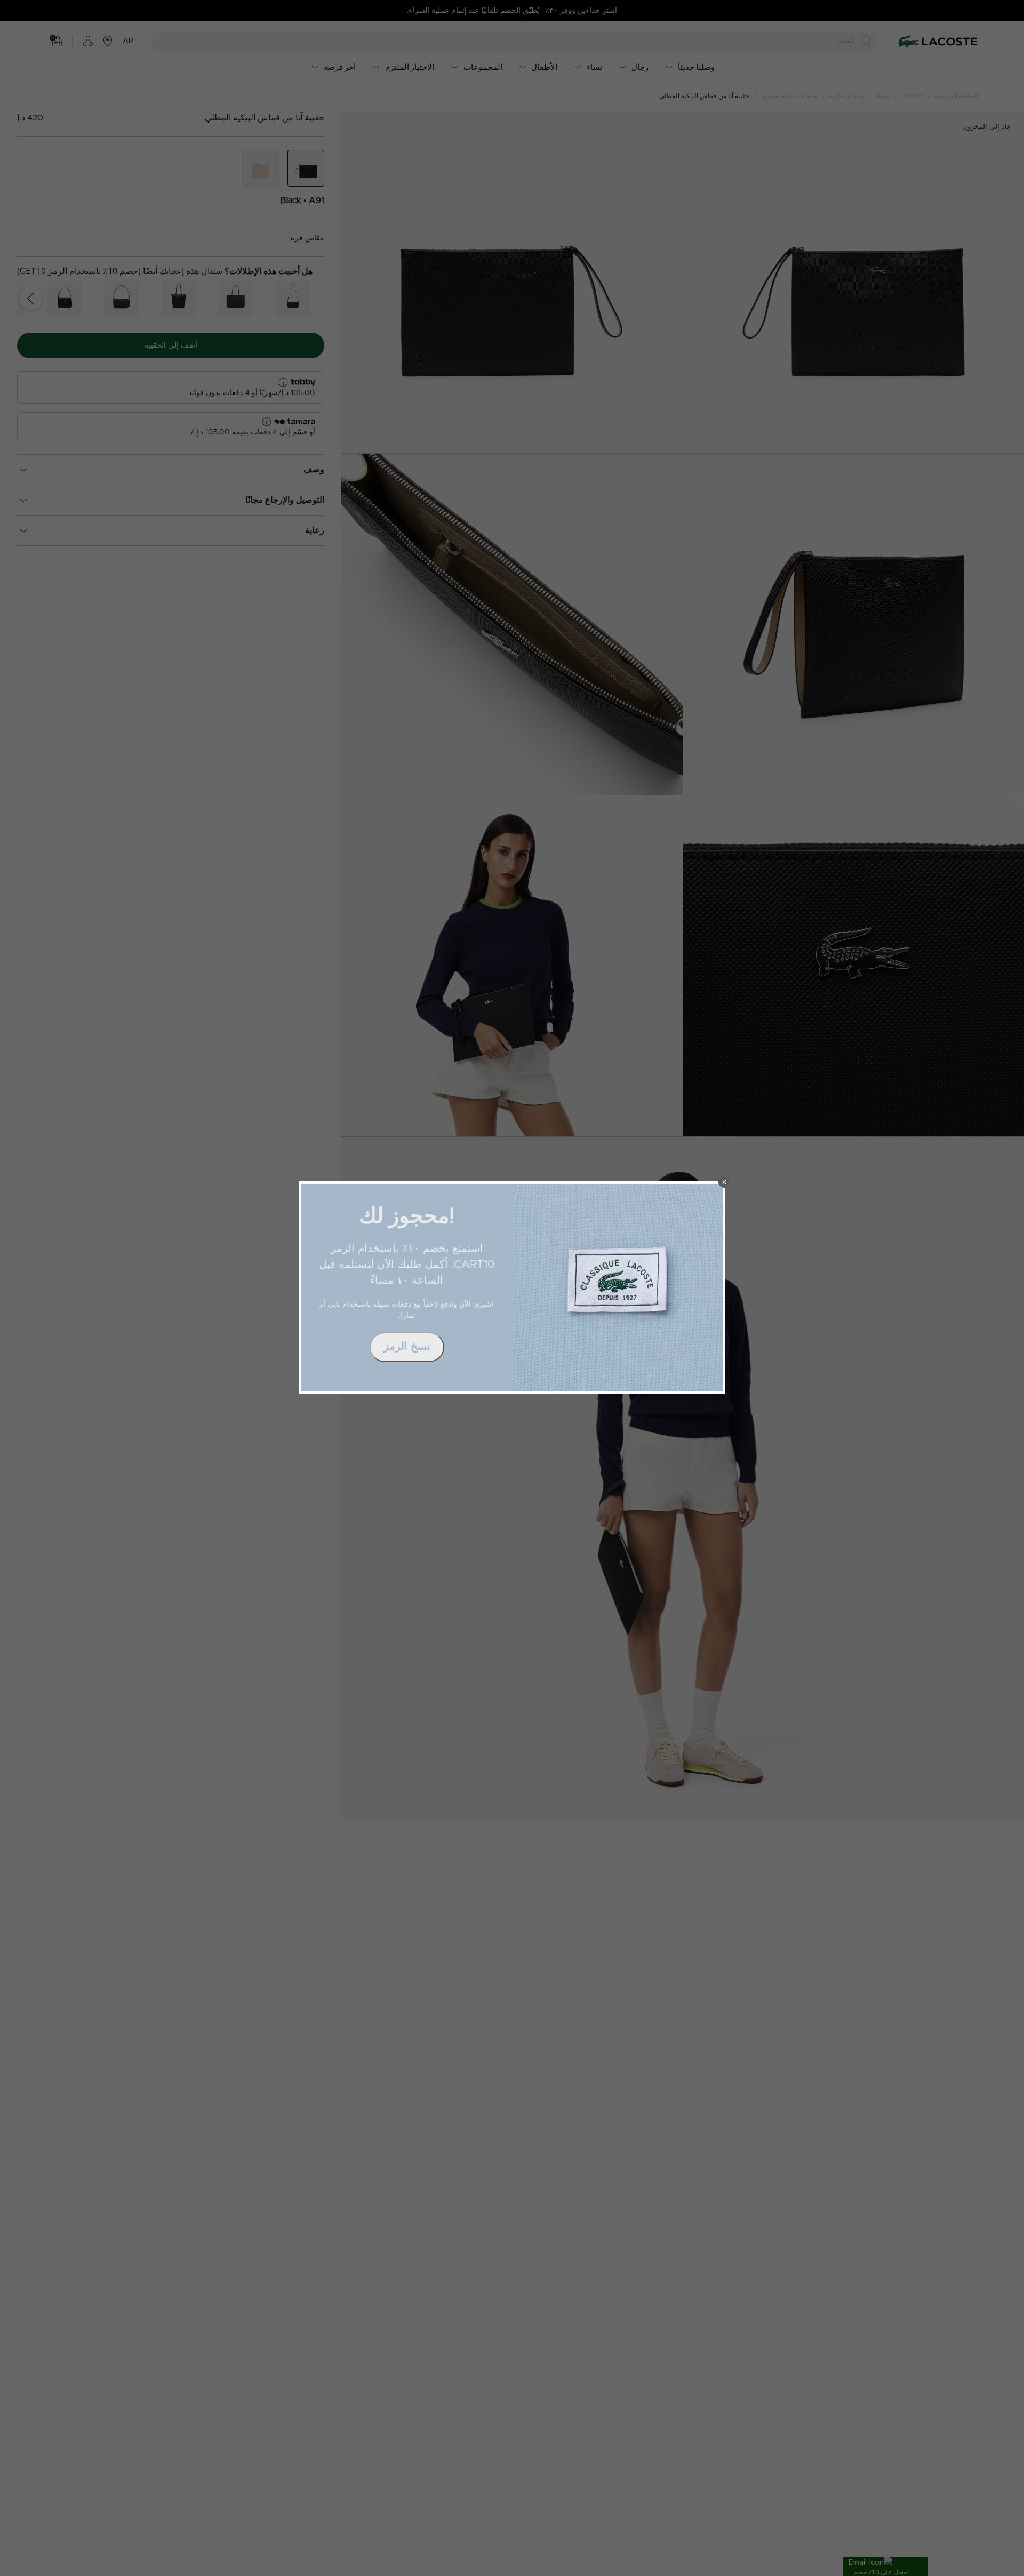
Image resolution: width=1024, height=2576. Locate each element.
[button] (724, 1182)
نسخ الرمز (407, 1347)
